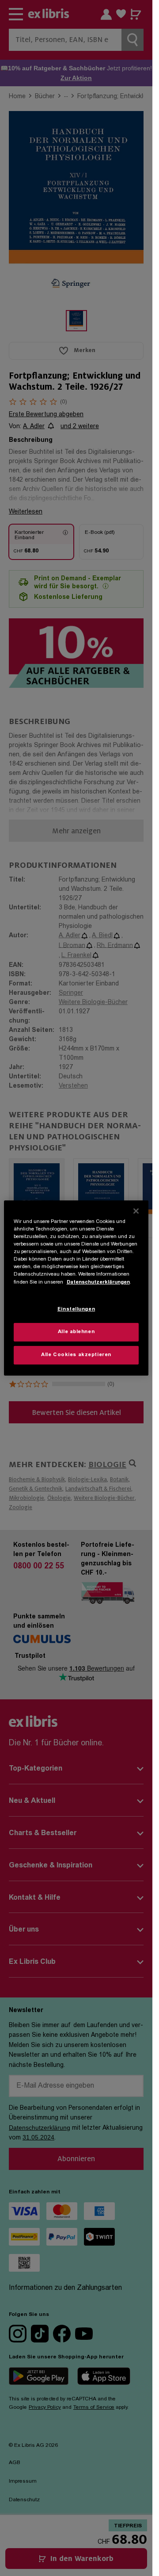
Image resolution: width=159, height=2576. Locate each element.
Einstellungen (76, 1309)
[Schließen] (136, 1211)
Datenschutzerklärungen (98, 1282)
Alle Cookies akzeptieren (76, 1355)
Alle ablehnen (76, 1332)
